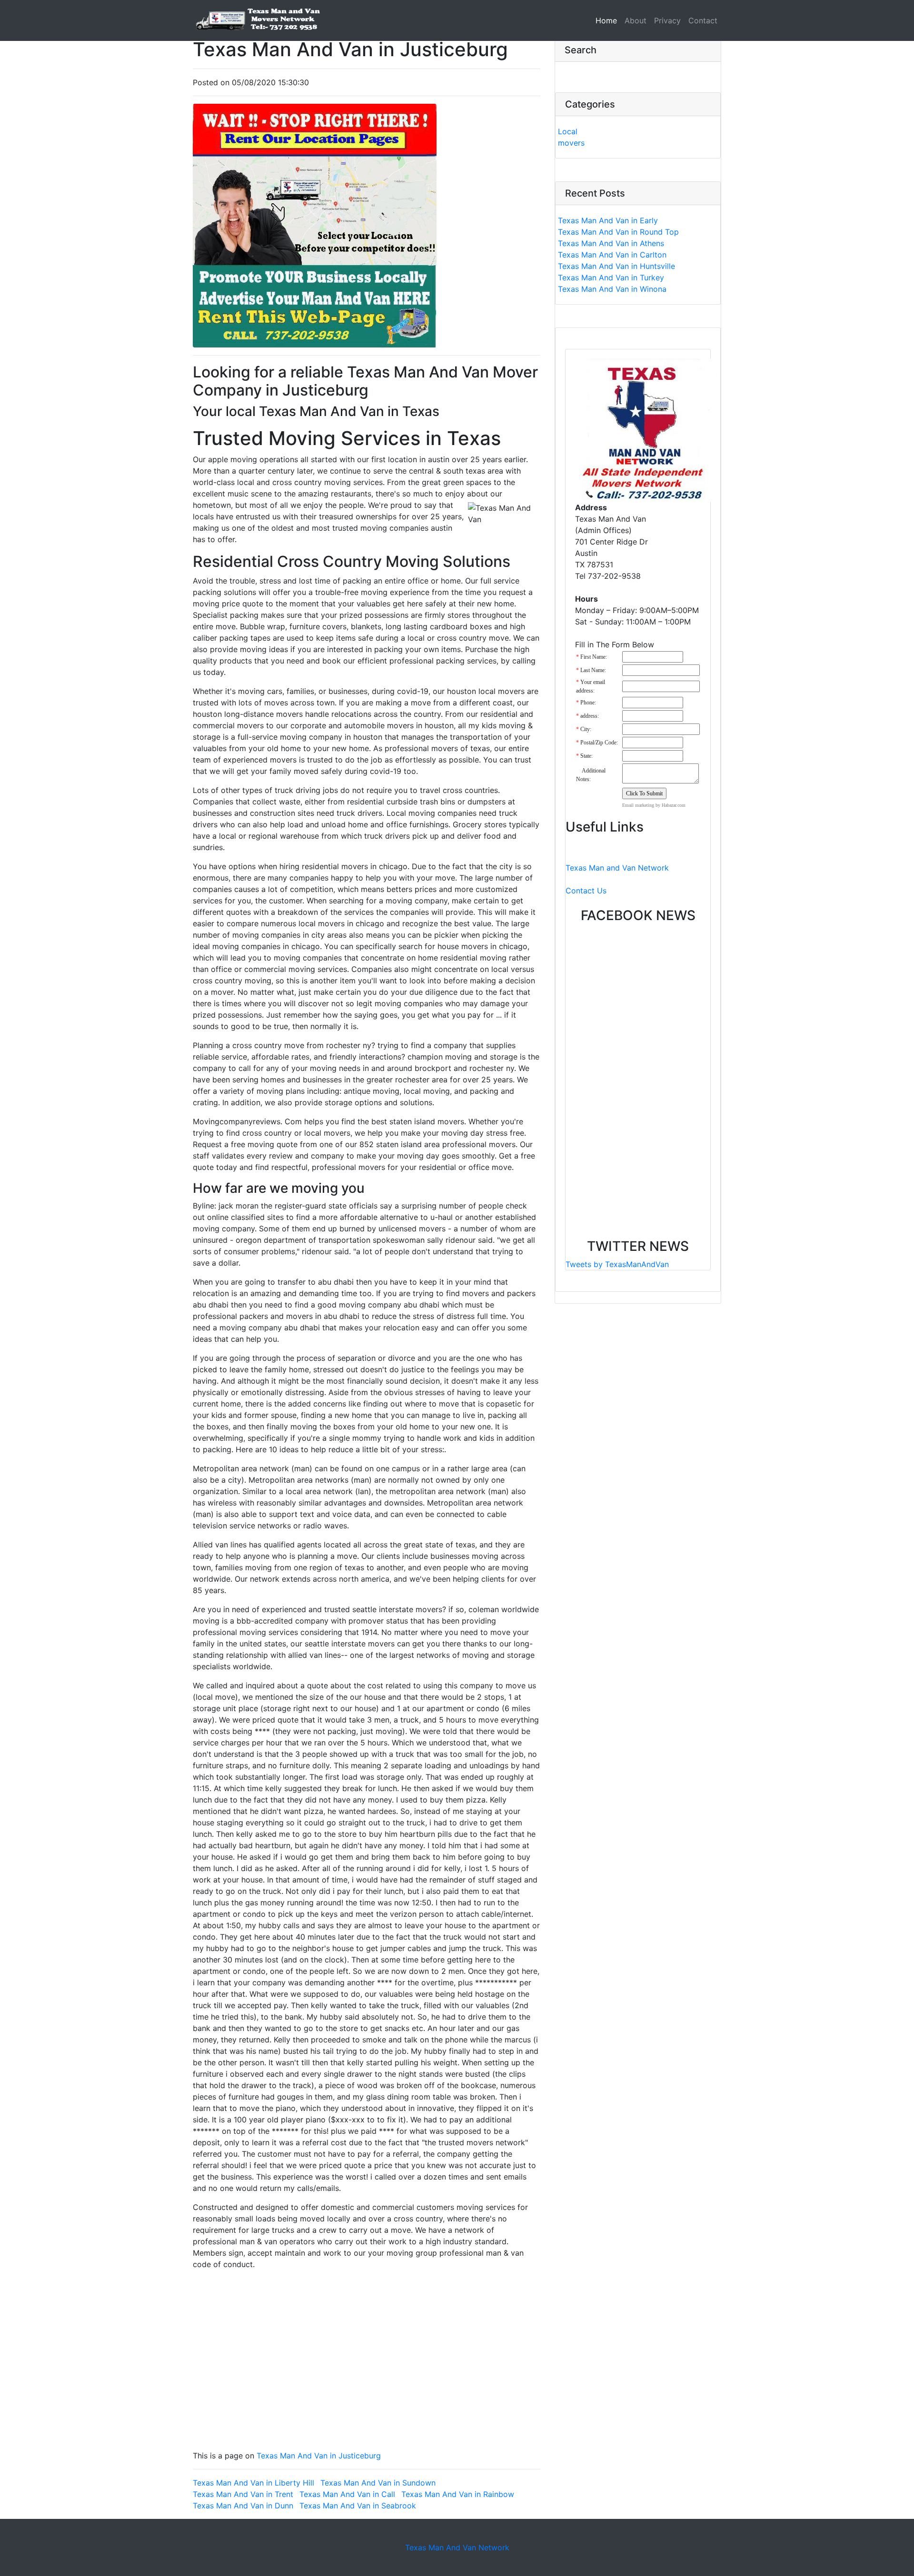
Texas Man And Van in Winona (612, 289)
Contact (703, 20)
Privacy (667, 20)
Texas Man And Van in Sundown (378, 2483)
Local (568, 131)
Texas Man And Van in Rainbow (458, 2494)
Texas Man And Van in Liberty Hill (253, 2483)
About (636, 20)
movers (571, 143)
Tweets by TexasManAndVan (617, 1264)
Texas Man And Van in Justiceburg (319, 2456)
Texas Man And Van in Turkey (611, 277)
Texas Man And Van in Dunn (243, 2506)
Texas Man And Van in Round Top (618, 232)
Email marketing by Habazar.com (654, 805)
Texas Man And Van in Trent (243, 2494)
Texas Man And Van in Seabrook (358, 2506)
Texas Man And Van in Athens (611, 243)
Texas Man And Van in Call (347, 2494)
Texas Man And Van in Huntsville (616, 266)
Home (608, 20)
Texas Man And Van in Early (608, 220)
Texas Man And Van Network (457, 2547)
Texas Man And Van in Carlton (612, 255)
